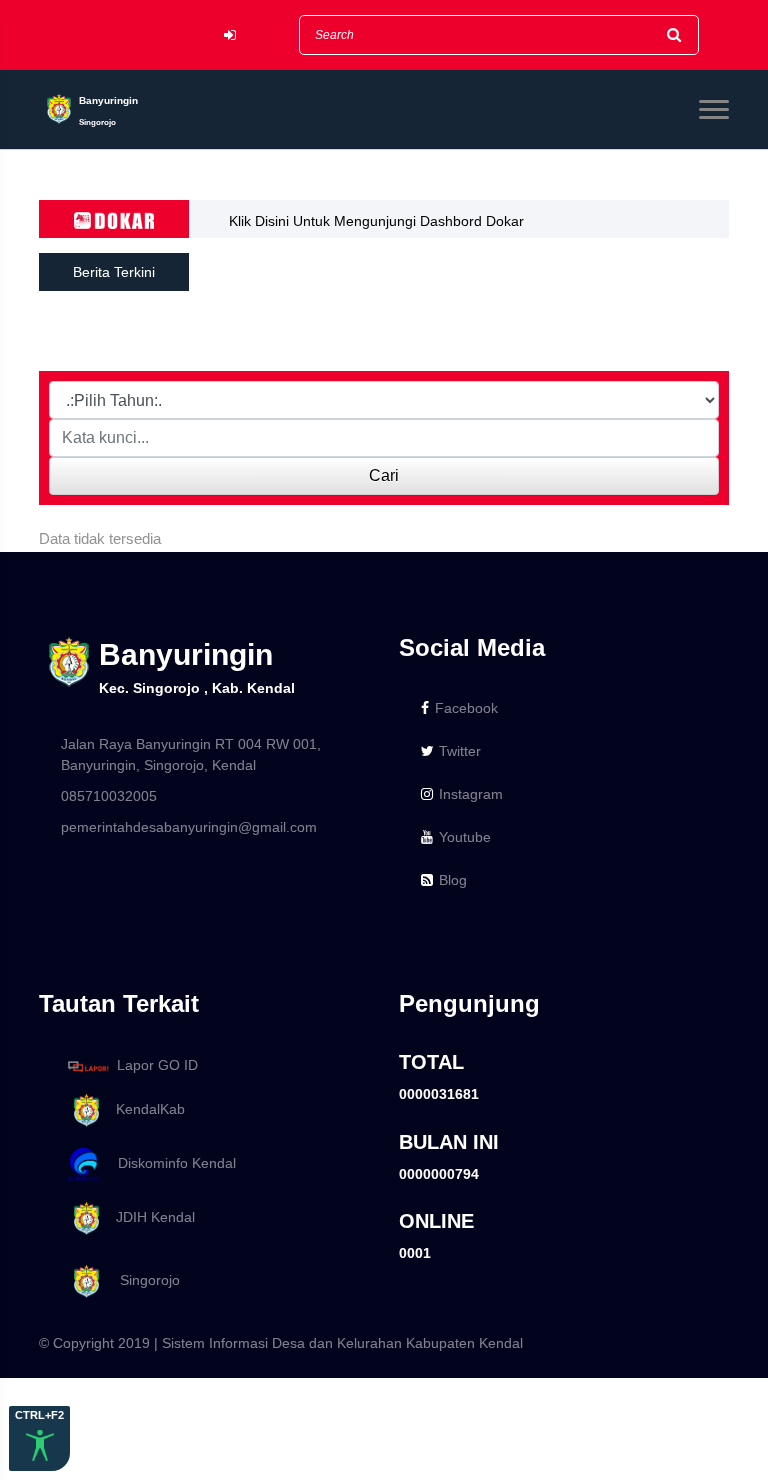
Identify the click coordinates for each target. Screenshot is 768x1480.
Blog (453, 880)
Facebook (466, 708)
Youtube (465, 837)
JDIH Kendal (149, 1217)
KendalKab (144, 1109)
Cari (384, 475)
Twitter (460, 751)
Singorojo (142, 1280)
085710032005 (109, 796)
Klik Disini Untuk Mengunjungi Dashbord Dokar (376, 221)
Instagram (471, 794)
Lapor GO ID (157, 1065)
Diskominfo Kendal (171, 1163)
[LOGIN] (230, 35)
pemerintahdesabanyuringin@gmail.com (189, 827)
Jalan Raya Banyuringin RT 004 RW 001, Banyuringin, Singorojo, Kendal (191, 754)
